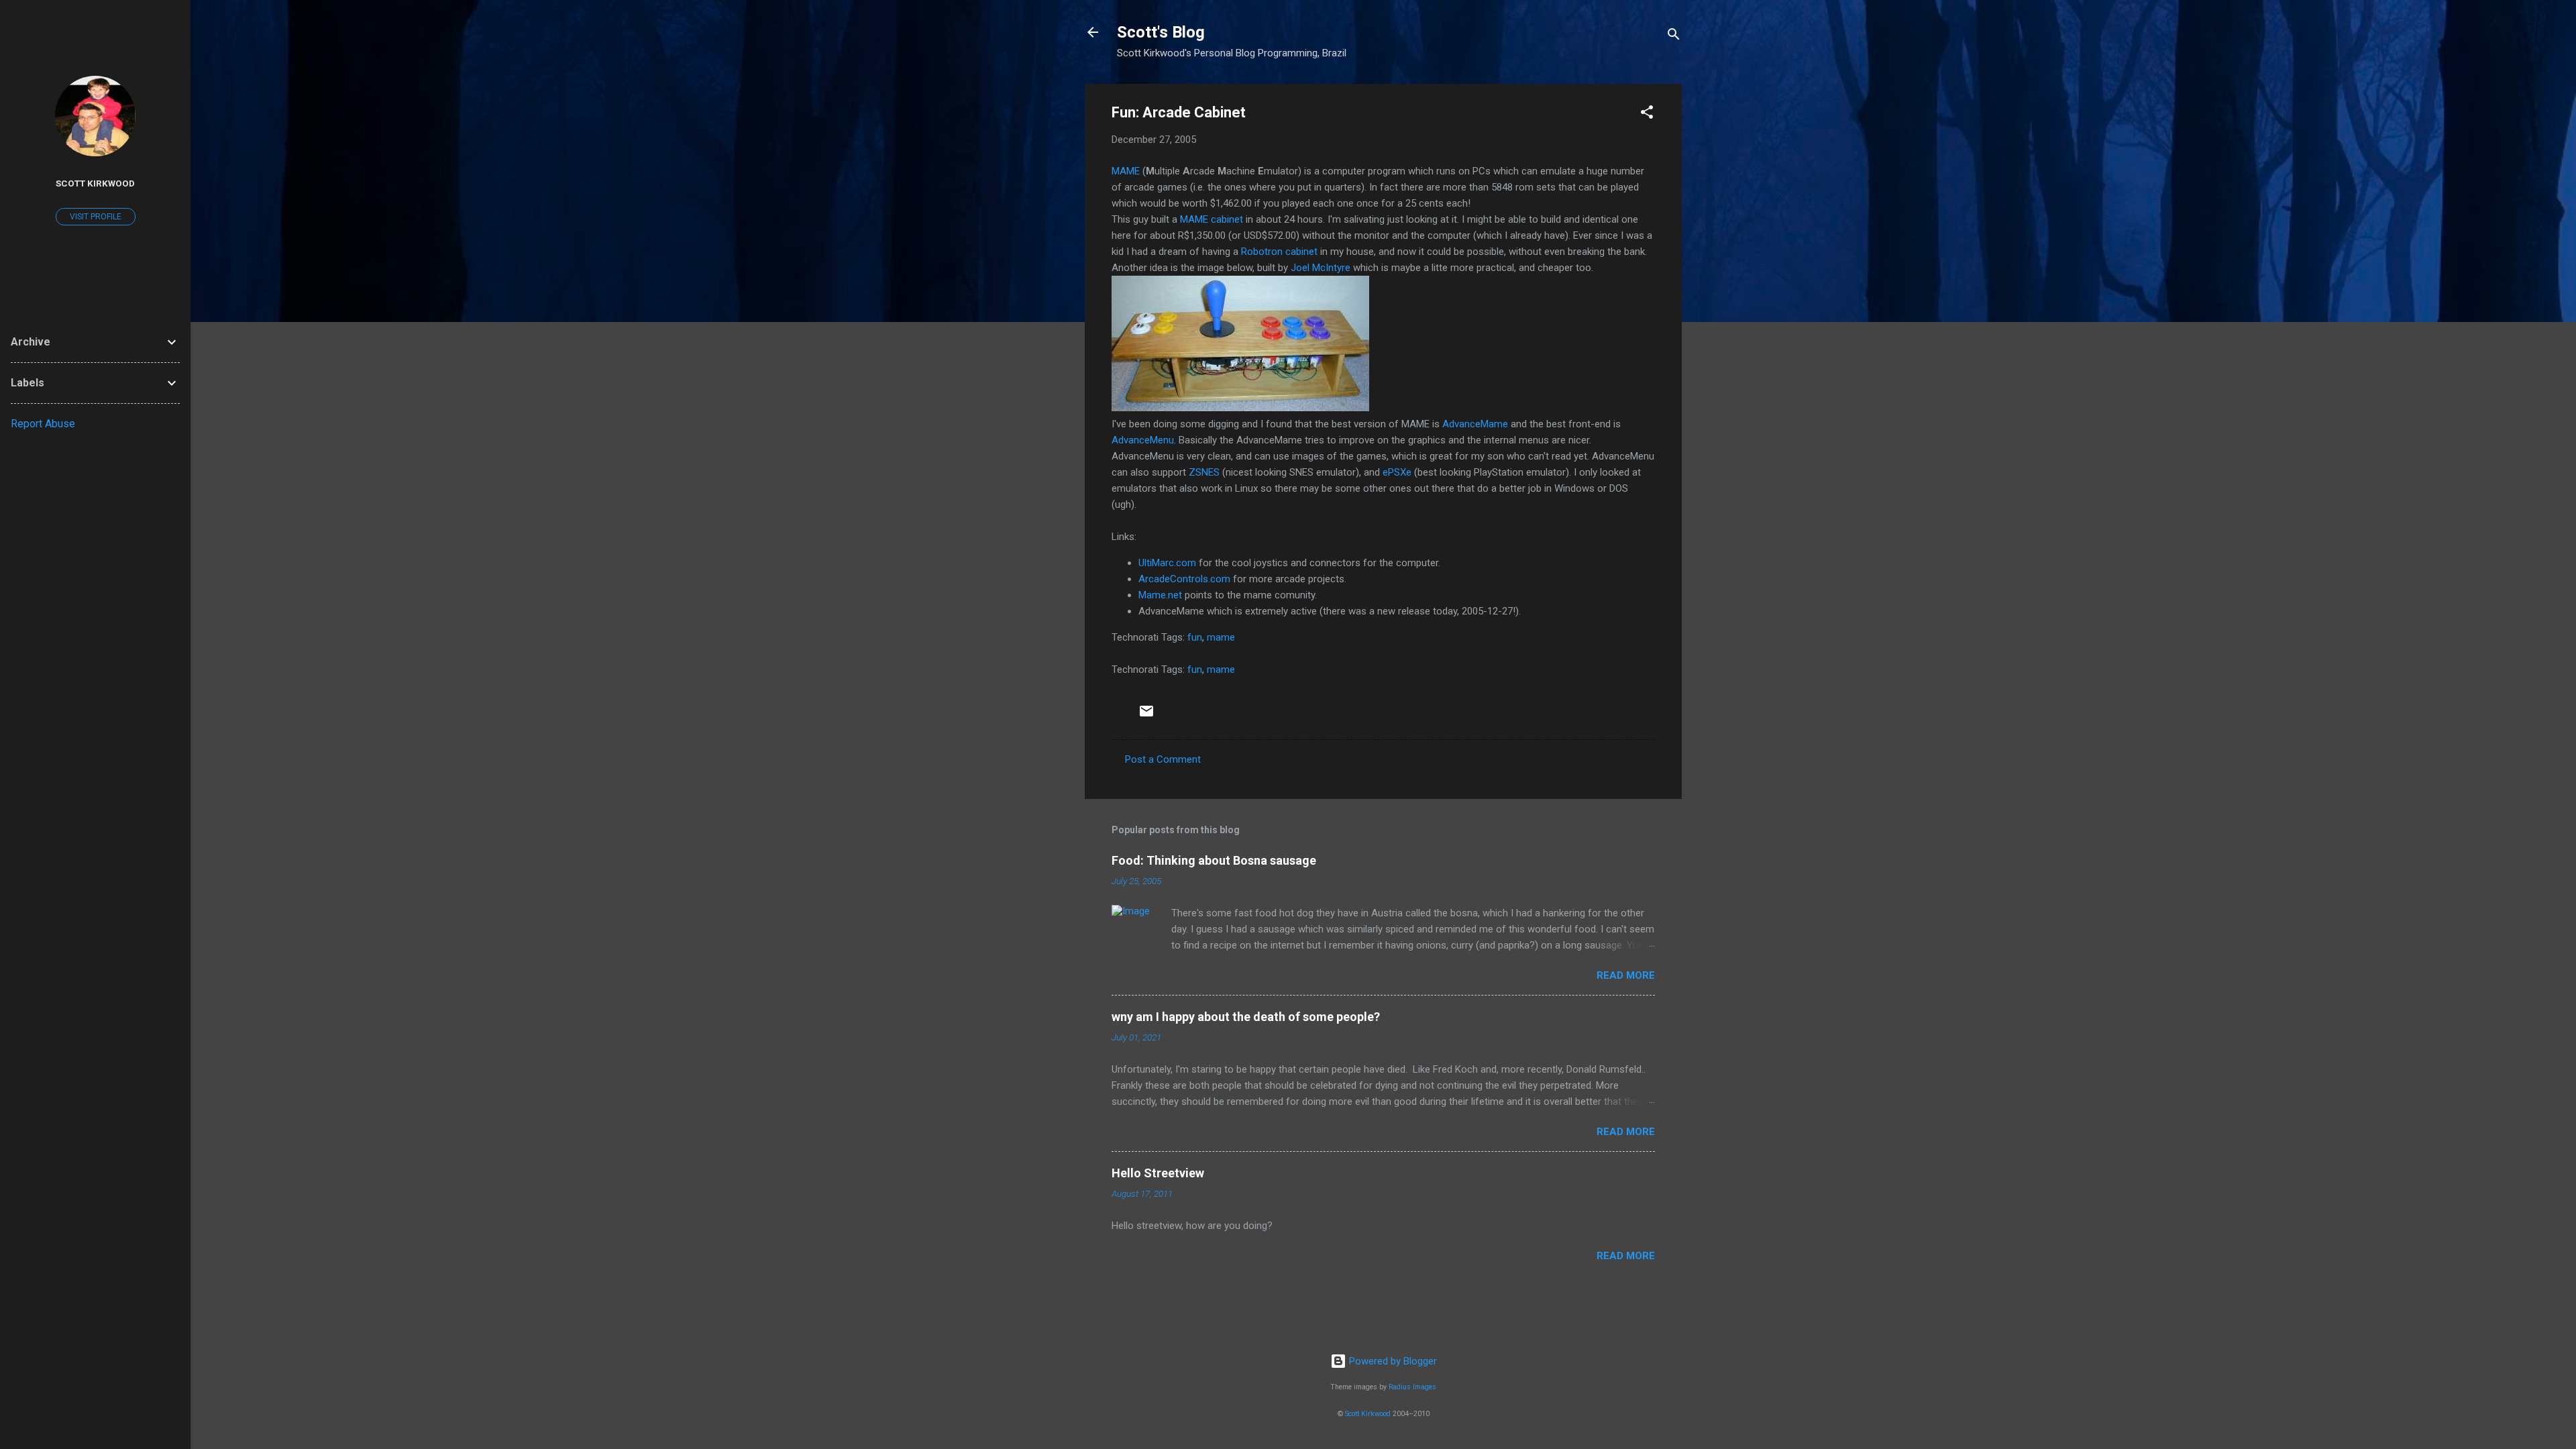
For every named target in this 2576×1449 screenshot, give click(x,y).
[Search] (1674, 37)
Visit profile (96, 217)
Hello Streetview (1158, 1173)
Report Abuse (43, 424)
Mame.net (1160, 595)
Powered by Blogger (1392, 1361)
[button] (1647, 114)
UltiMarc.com (1167, 563)
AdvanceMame (1475, 424)
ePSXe (1397, 472)
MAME (1126, 171)
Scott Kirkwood (1368, 1414)
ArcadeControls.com (1184, 579)
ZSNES (1204, 472)
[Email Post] (1146, 716)
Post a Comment (1163, 759)
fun (1195, 637)
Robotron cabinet (1279, 252)
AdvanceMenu (1143, 440)
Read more (1626, 975)
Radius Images (1412, 1387)
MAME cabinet (1212, 219)
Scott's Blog (1161, 32)
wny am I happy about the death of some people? (1246, 1017)
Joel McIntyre (1321, 268)
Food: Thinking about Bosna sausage (1214, 860)
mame (1221, 637)
